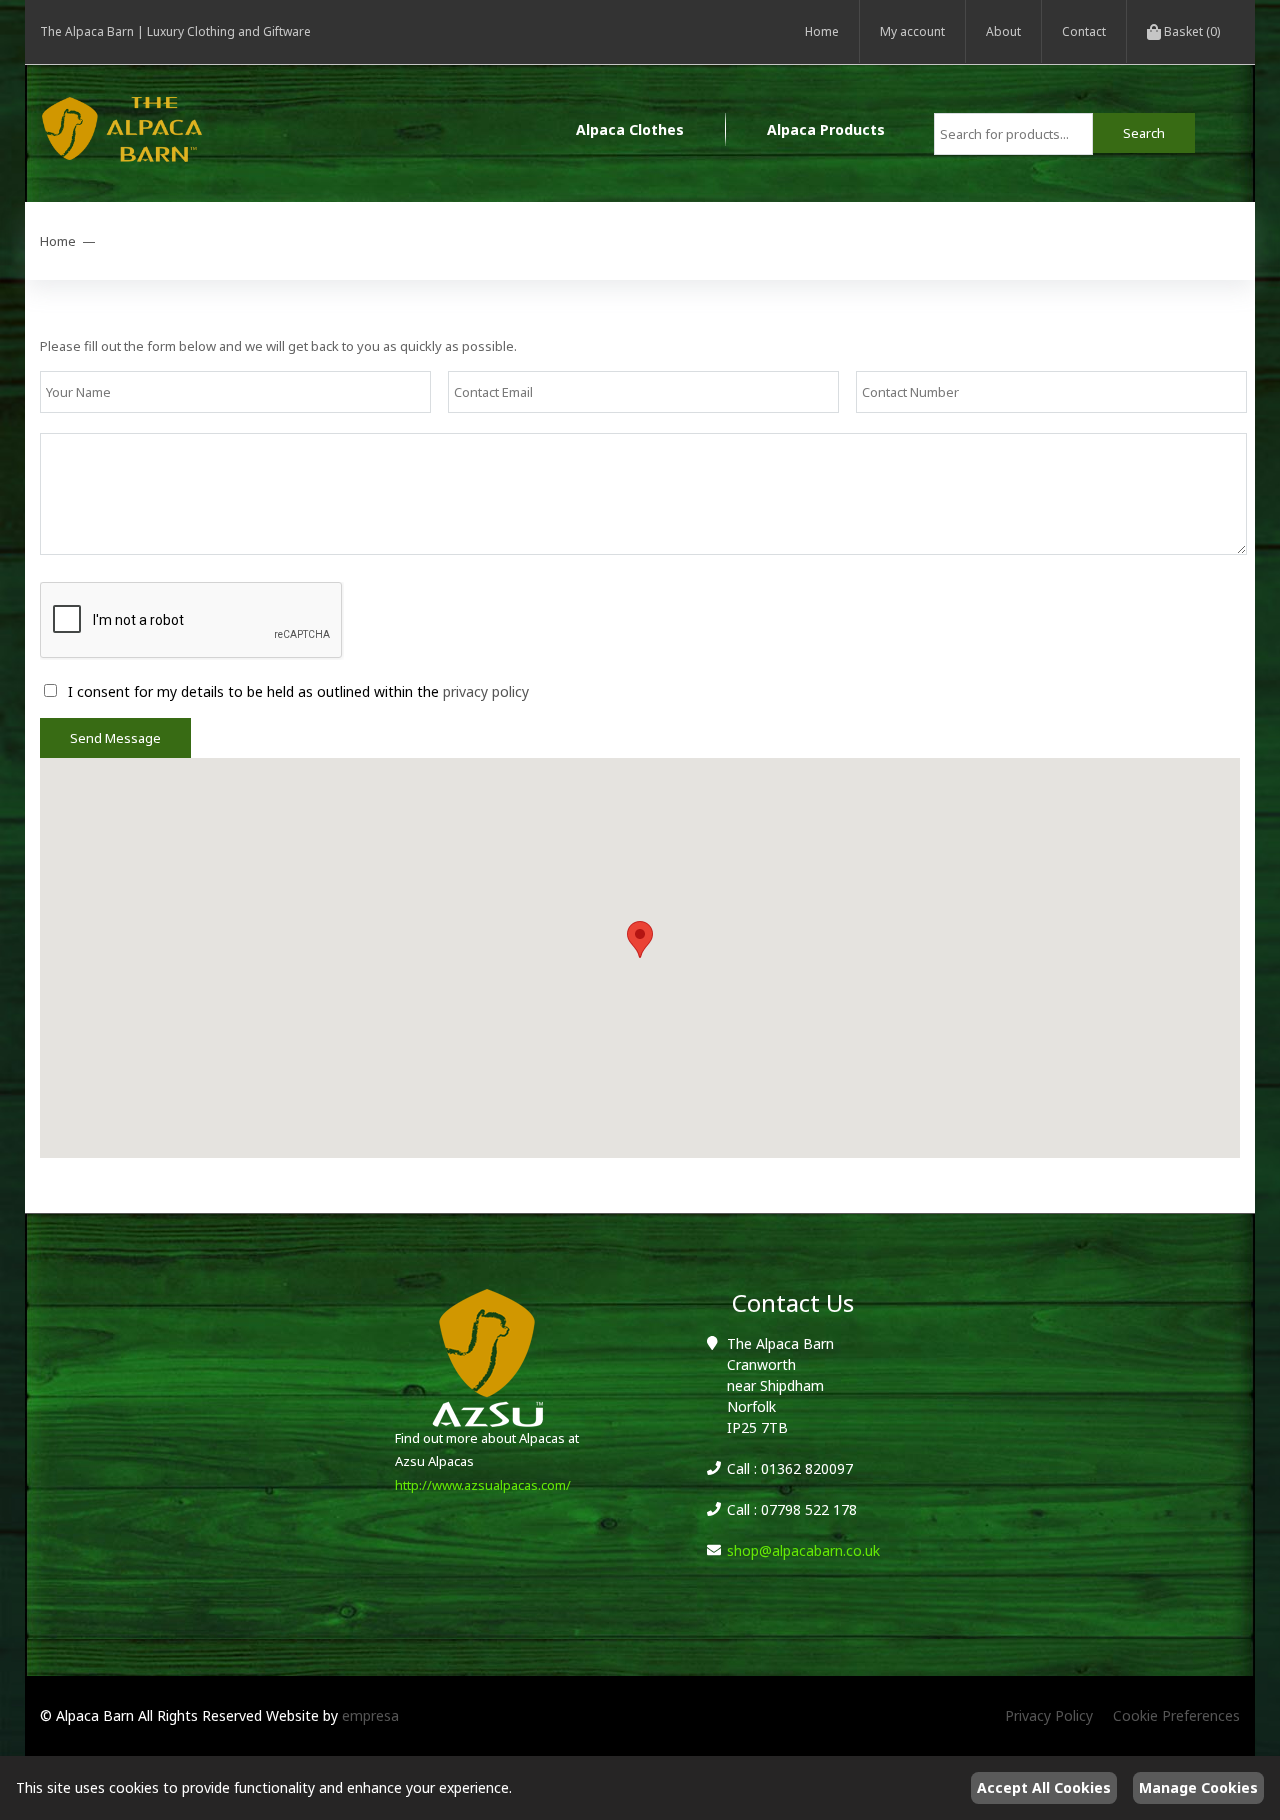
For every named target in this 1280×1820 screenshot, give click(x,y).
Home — (71, 241)
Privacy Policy (1049, 1715)
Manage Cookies (1198, 1787)
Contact (1084, 31)
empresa (370, 1715)
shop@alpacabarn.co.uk (803, 1550)
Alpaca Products (826, 129)
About (1003, 31)
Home (822, 31)
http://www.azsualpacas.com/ (483, 1485)
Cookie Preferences (1176, 1715)
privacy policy (486, 691)
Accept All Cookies (1044, 1787)
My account (912, 31)
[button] (640, 939)
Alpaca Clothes (630, 129)
